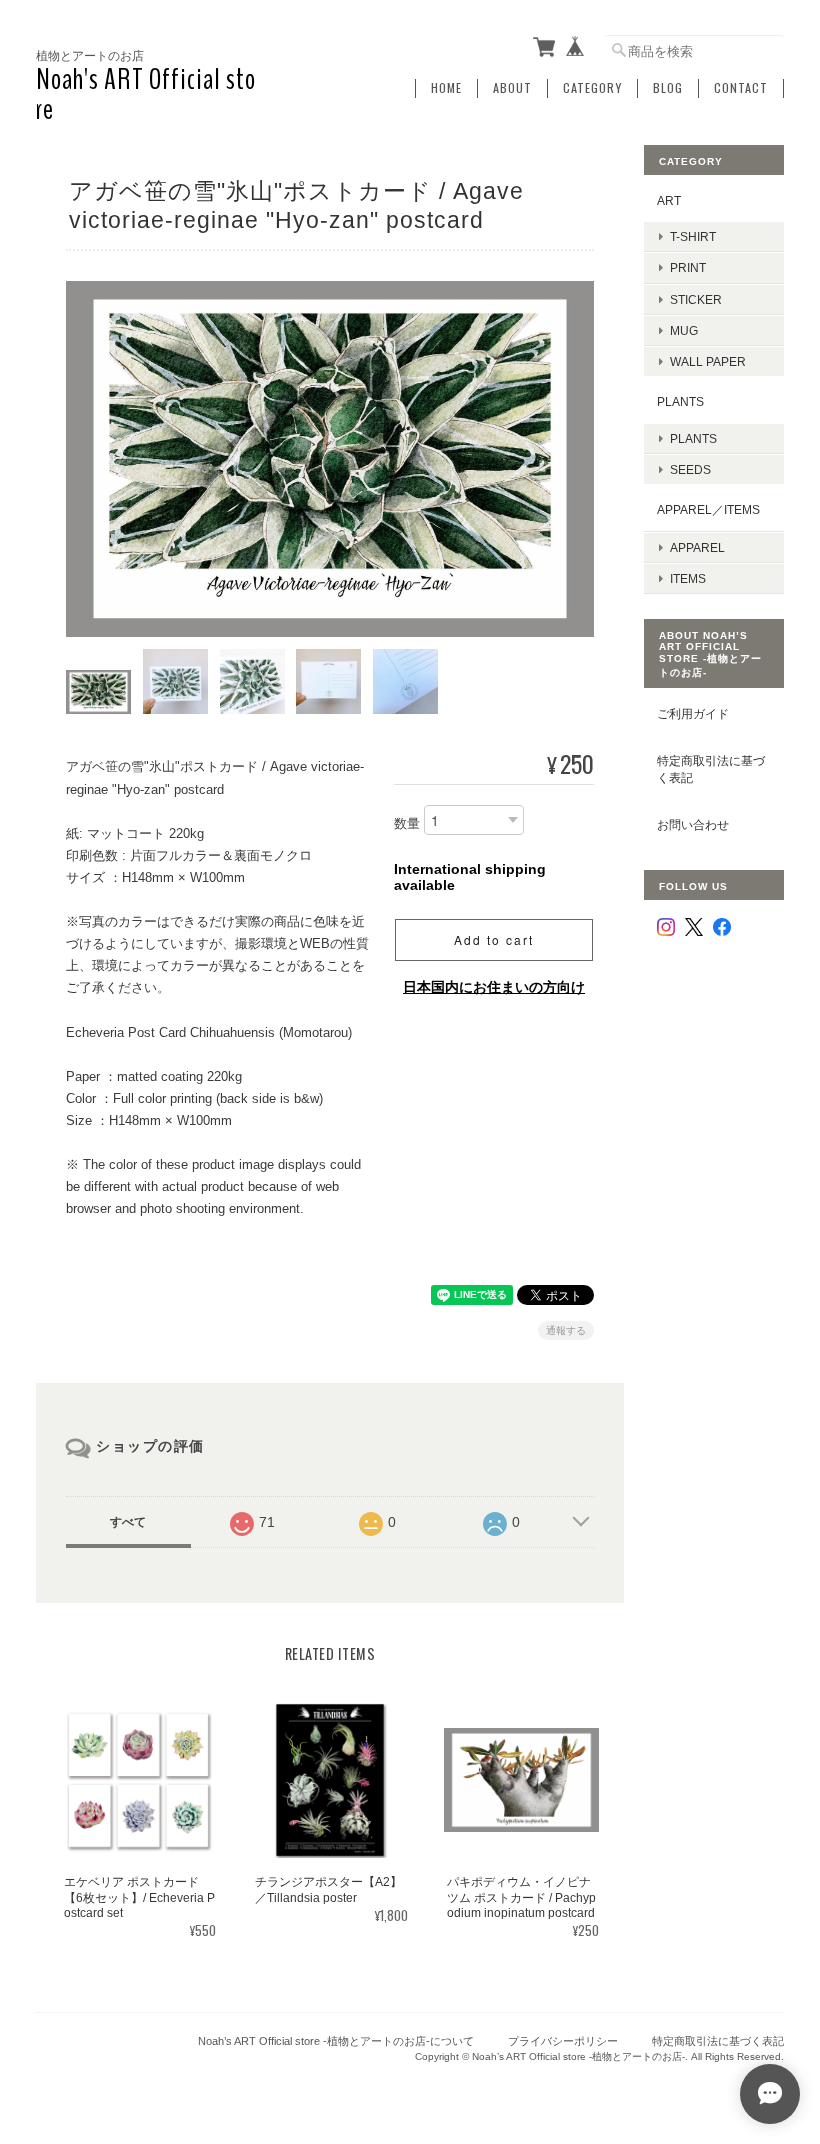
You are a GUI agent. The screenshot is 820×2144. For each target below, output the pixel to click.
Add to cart (494, 939)
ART (669, 200)
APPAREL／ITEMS (708, 509)
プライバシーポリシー (563, 2041)
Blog (668, 88)
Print (688, 267)
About (512, 88)
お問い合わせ (693, 824)
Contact (741, 88)
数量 (407, 824)
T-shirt (693, 236)
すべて (128, 1522)
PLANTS (680, 401)
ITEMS (688, 578)
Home (446, 88)
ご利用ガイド (693, 713)
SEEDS (690, 469)
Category (592, 88)
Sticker (696, 299)
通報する (566, 1330)
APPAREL (697, 547)
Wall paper (708, 361)
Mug (684, 330)
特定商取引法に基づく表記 (711, 769)
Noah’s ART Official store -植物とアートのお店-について (336, 2041)
